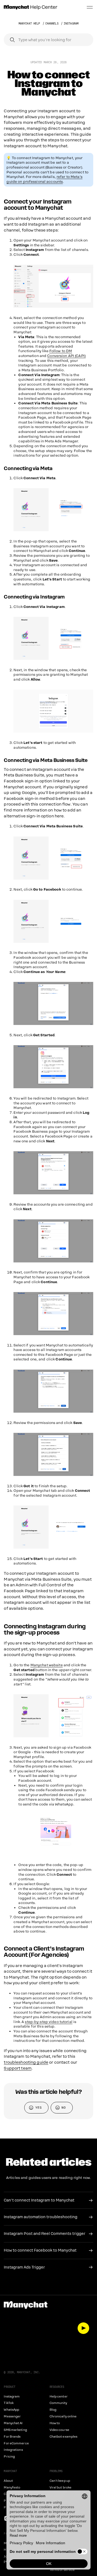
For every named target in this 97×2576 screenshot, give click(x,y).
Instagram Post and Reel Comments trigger (45, 2234)
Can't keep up (60, 2481)
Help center (59, 2397)
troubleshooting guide (26, 2062)
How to (55, 2423)
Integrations (13, 2450)
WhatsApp (11, 2410)
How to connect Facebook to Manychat (40, 2250)
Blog (53, 2410)
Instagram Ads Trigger (24, 2267)
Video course (59, 2430)
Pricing (9, 2457)
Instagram (71, 24)
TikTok (9, 2403)
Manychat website (47, 1665)
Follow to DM (61, 351)
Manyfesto (12, 2488)
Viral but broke (61, 2488)
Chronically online (63, 2416)
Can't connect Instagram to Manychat (39, 2200)
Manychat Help (29, 24)
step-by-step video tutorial (48, 2022)
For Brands (12, 2437)
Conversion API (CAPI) (66, 356)
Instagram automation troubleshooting (41, 2217)
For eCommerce (16, 2443)
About (8, 2481)
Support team (18, 2068)
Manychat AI (13, 2423)
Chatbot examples (64, 2437)
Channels (52, 24)
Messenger (12, 2416)
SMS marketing (15, 2430)
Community (58, 2403)
